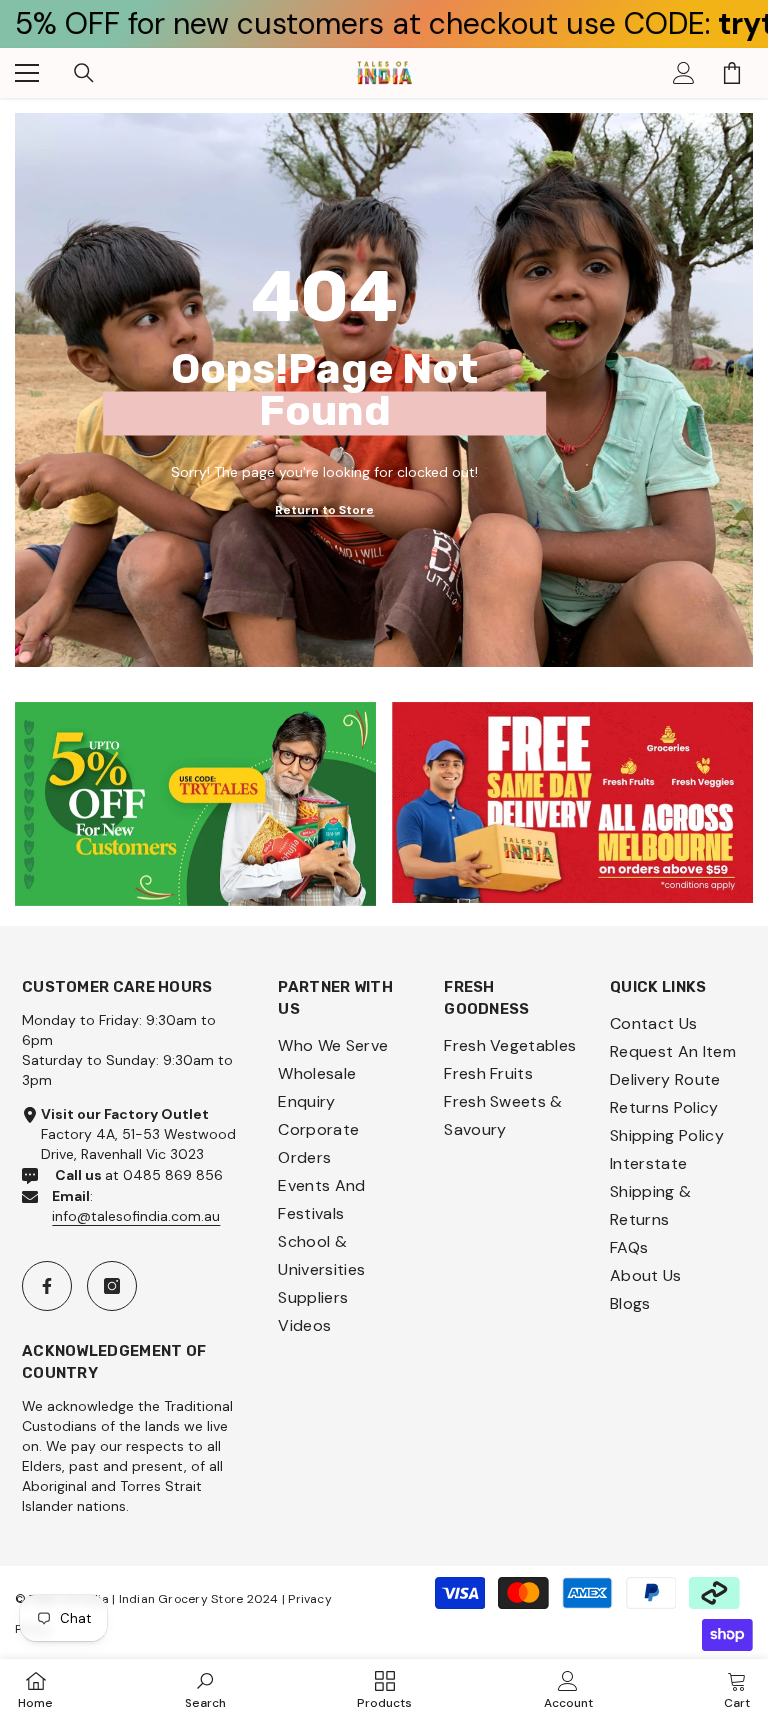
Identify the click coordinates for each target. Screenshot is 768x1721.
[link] (195, 804)
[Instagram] (112, 1286)
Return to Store (324, 509)
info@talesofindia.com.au (136, 1216)
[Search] (84, 73)
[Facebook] (47, 1286)
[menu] (27, 73)
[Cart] (732, 73)
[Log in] (684, 73)
